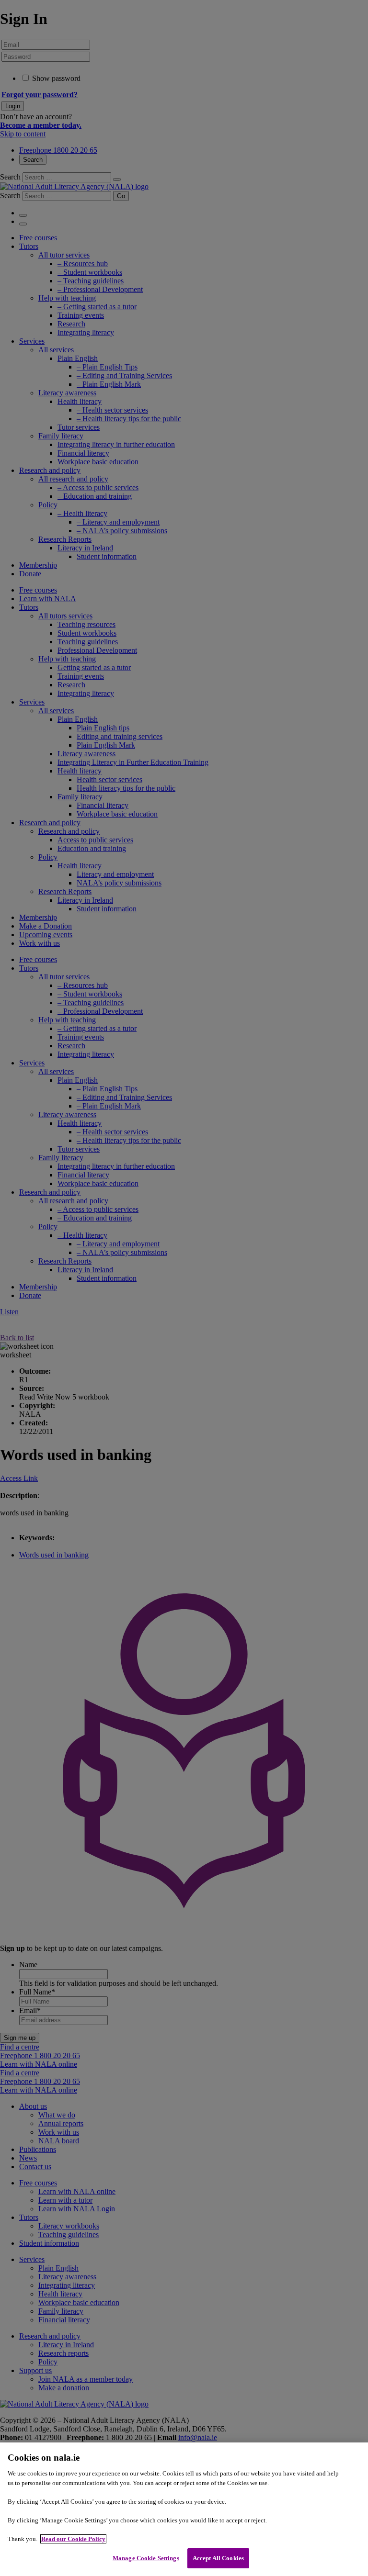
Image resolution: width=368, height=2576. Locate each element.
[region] (184, 2509)
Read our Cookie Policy (73, 2539)
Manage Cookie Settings (146, 2558)
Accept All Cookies (218, 2558)
